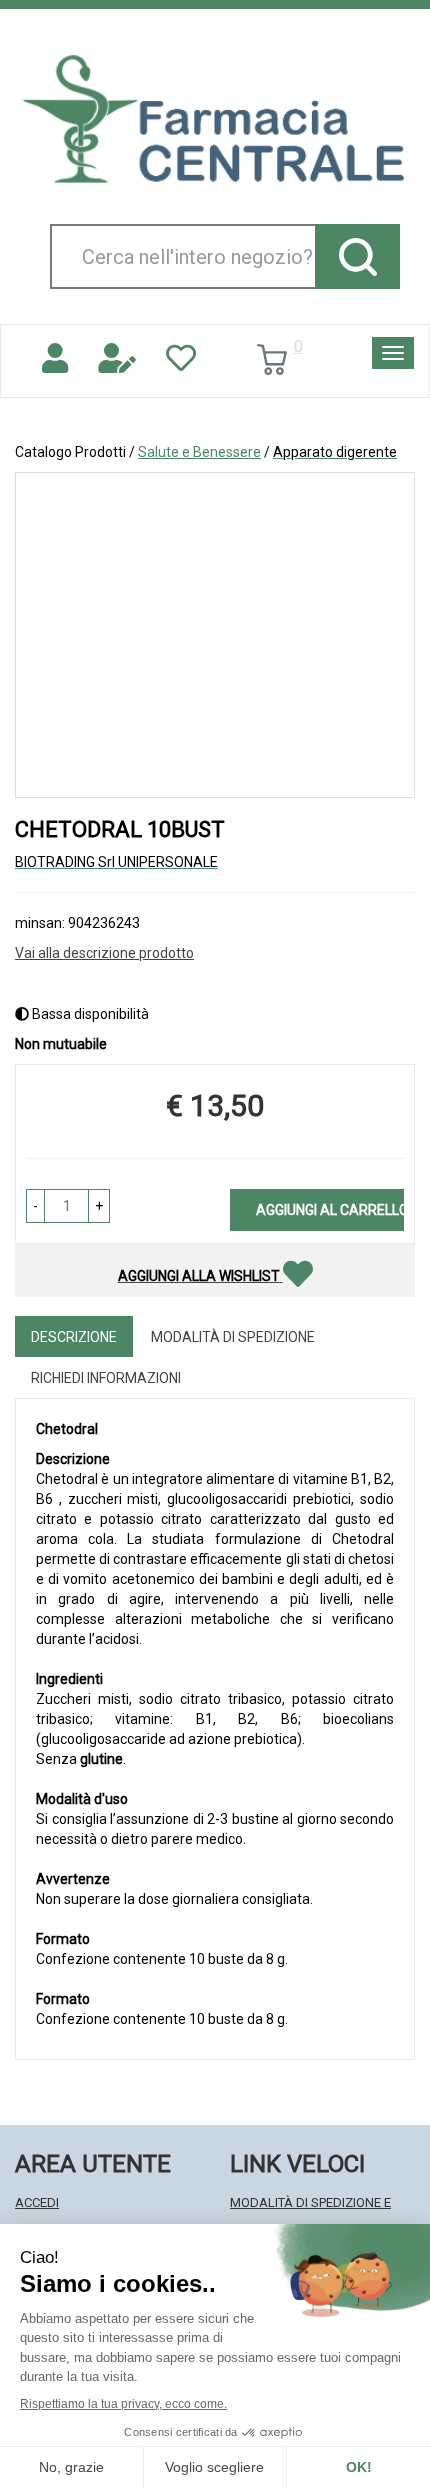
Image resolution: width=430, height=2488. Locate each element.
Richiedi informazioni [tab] (106, 1378)
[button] (35, 1206)
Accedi (37, 2202)
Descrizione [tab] (74, 1337)
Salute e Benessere (199, 452)
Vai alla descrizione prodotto (104, 953)
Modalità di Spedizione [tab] (233, 1337)
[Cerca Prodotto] (357, 256)
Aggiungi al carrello (330, 1210)
